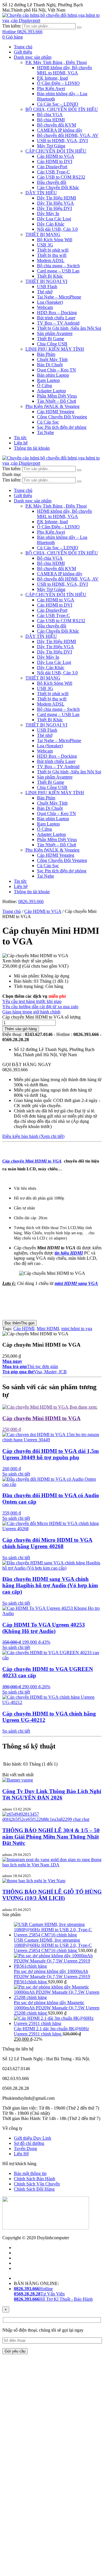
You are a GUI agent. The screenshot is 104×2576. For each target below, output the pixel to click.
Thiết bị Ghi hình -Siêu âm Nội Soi (69, 328)
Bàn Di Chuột (50, 365)
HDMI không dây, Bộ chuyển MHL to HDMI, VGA (64, 70)
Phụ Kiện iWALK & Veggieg (52, 406)
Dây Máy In (48, 214)
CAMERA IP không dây (60, 130)
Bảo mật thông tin (30, 2173)
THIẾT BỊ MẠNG (43, 234)
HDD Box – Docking (57, 313)
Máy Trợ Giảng (51, 146)
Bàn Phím (46, 354)
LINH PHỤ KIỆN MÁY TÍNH (55, 349)
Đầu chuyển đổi (52, 182)
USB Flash (47, 286)
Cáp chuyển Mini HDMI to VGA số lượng (41, 1017)
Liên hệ (21, 443)
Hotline (33, 2289)
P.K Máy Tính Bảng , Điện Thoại (56, 62)
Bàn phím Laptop (53, 375)
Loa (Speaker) (50, 302)
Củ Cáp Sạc (48, 422)
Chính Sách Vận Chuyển (37, 2184)
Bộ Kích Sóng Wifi (55, 240)
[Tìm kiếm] (79, 28)
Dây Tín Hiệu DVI (54, 208)
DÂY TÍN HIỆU (41, 193)
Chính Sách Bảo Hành (35, 2179)
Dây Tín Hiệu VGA (55, 203)
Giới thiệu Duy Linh (32, 2138)
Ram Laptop (48, 380)
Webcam (45, 307)
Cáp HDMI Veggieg (56, 412)
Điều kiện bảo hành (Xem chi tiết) (33, 1136)
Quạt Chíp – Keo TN (56, 370)
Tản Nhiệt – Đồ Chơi (56, 401)
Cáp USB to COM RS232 (61, 177)
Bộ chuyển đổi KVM (56, 125)
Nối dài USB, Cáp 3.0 (57, 229)
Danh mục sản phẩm (33, 57)
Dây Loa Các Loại (54, 219)
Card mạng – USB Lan (58, 271)
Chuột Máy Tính (52, 359)
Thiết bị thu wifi (52, 255)
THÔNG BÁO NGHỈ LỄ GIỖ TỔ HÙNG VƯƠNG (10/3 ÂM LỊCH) (52, 1895)
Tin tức (20, 438)
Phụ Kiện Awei (51, 88)
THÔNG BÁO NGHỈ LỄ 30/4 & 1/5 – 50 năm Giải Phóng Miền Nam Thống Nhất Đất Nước (51, 1837)
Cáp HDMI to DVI (55, 161)
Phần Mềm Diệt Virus (57, 396)
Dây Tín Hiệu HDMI (56, 198)
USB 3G (45, 245)
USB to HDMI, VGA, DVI (62, 141)
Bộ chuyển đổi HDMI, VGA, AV (68, 135)
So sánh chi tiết (16, 1474)
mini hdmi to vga (77, 1329)
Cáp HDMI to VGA (56, 156)
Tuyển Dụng (25, 2149)
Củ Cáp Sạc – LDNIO (58, 104)
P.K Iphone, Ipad (52, 78)
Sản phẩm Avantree (55, 333)
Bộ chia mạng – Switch (58, 266)
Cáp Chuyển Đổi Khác (58, 187)
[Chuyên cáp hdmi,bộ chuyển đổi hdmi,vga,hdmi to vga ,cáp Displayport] (52, 20)
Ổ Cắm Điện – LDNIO (58, 83)
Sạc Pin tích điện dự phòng (62, 427)
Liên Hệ (21, 2154)
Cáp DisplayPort (52, 167)
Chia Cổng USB (52, 344)
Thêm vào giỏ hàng (21, 1029)
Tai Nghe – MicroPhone (59, 297)
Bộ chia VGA (50, 115)
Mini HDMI (48, 1329)
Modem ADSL (51, 260)
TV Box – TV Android (58, 323)
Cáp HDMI (24, 1329)
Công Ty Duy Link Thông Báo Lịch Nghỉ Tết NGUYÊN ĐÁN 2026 (52, 1794)
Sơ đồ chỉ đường (29, 2143)
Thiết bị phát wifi (53, 250)
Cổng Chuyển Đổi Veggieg (62, 417)
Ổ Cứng (44, 386)
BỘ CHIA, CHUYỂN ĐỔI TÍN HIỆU (62, 109)
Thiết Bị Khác (50, 276)
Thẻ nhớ (45, 292)
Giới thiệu (23, 52)
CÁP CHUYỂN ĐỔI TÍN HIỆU (56, 151)
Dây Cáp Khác (51, 224)
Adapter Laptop (51, 391)
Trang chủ (23, 47)
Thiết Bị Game (51, 339)
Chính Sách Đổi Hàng (34, 2189)
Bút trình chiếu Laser (56, 318)
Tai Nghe (45, 432)
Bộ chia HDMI (51, 120)
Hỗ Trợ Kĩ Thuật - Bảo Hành (53, 2299)
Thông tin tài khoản (32, 448)
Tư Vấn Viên (39, 2294)
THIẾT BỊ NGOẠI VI (46, 281)
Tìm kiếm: (12, 26)
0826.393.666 (31, 901)
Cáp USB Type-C (53, 172)
